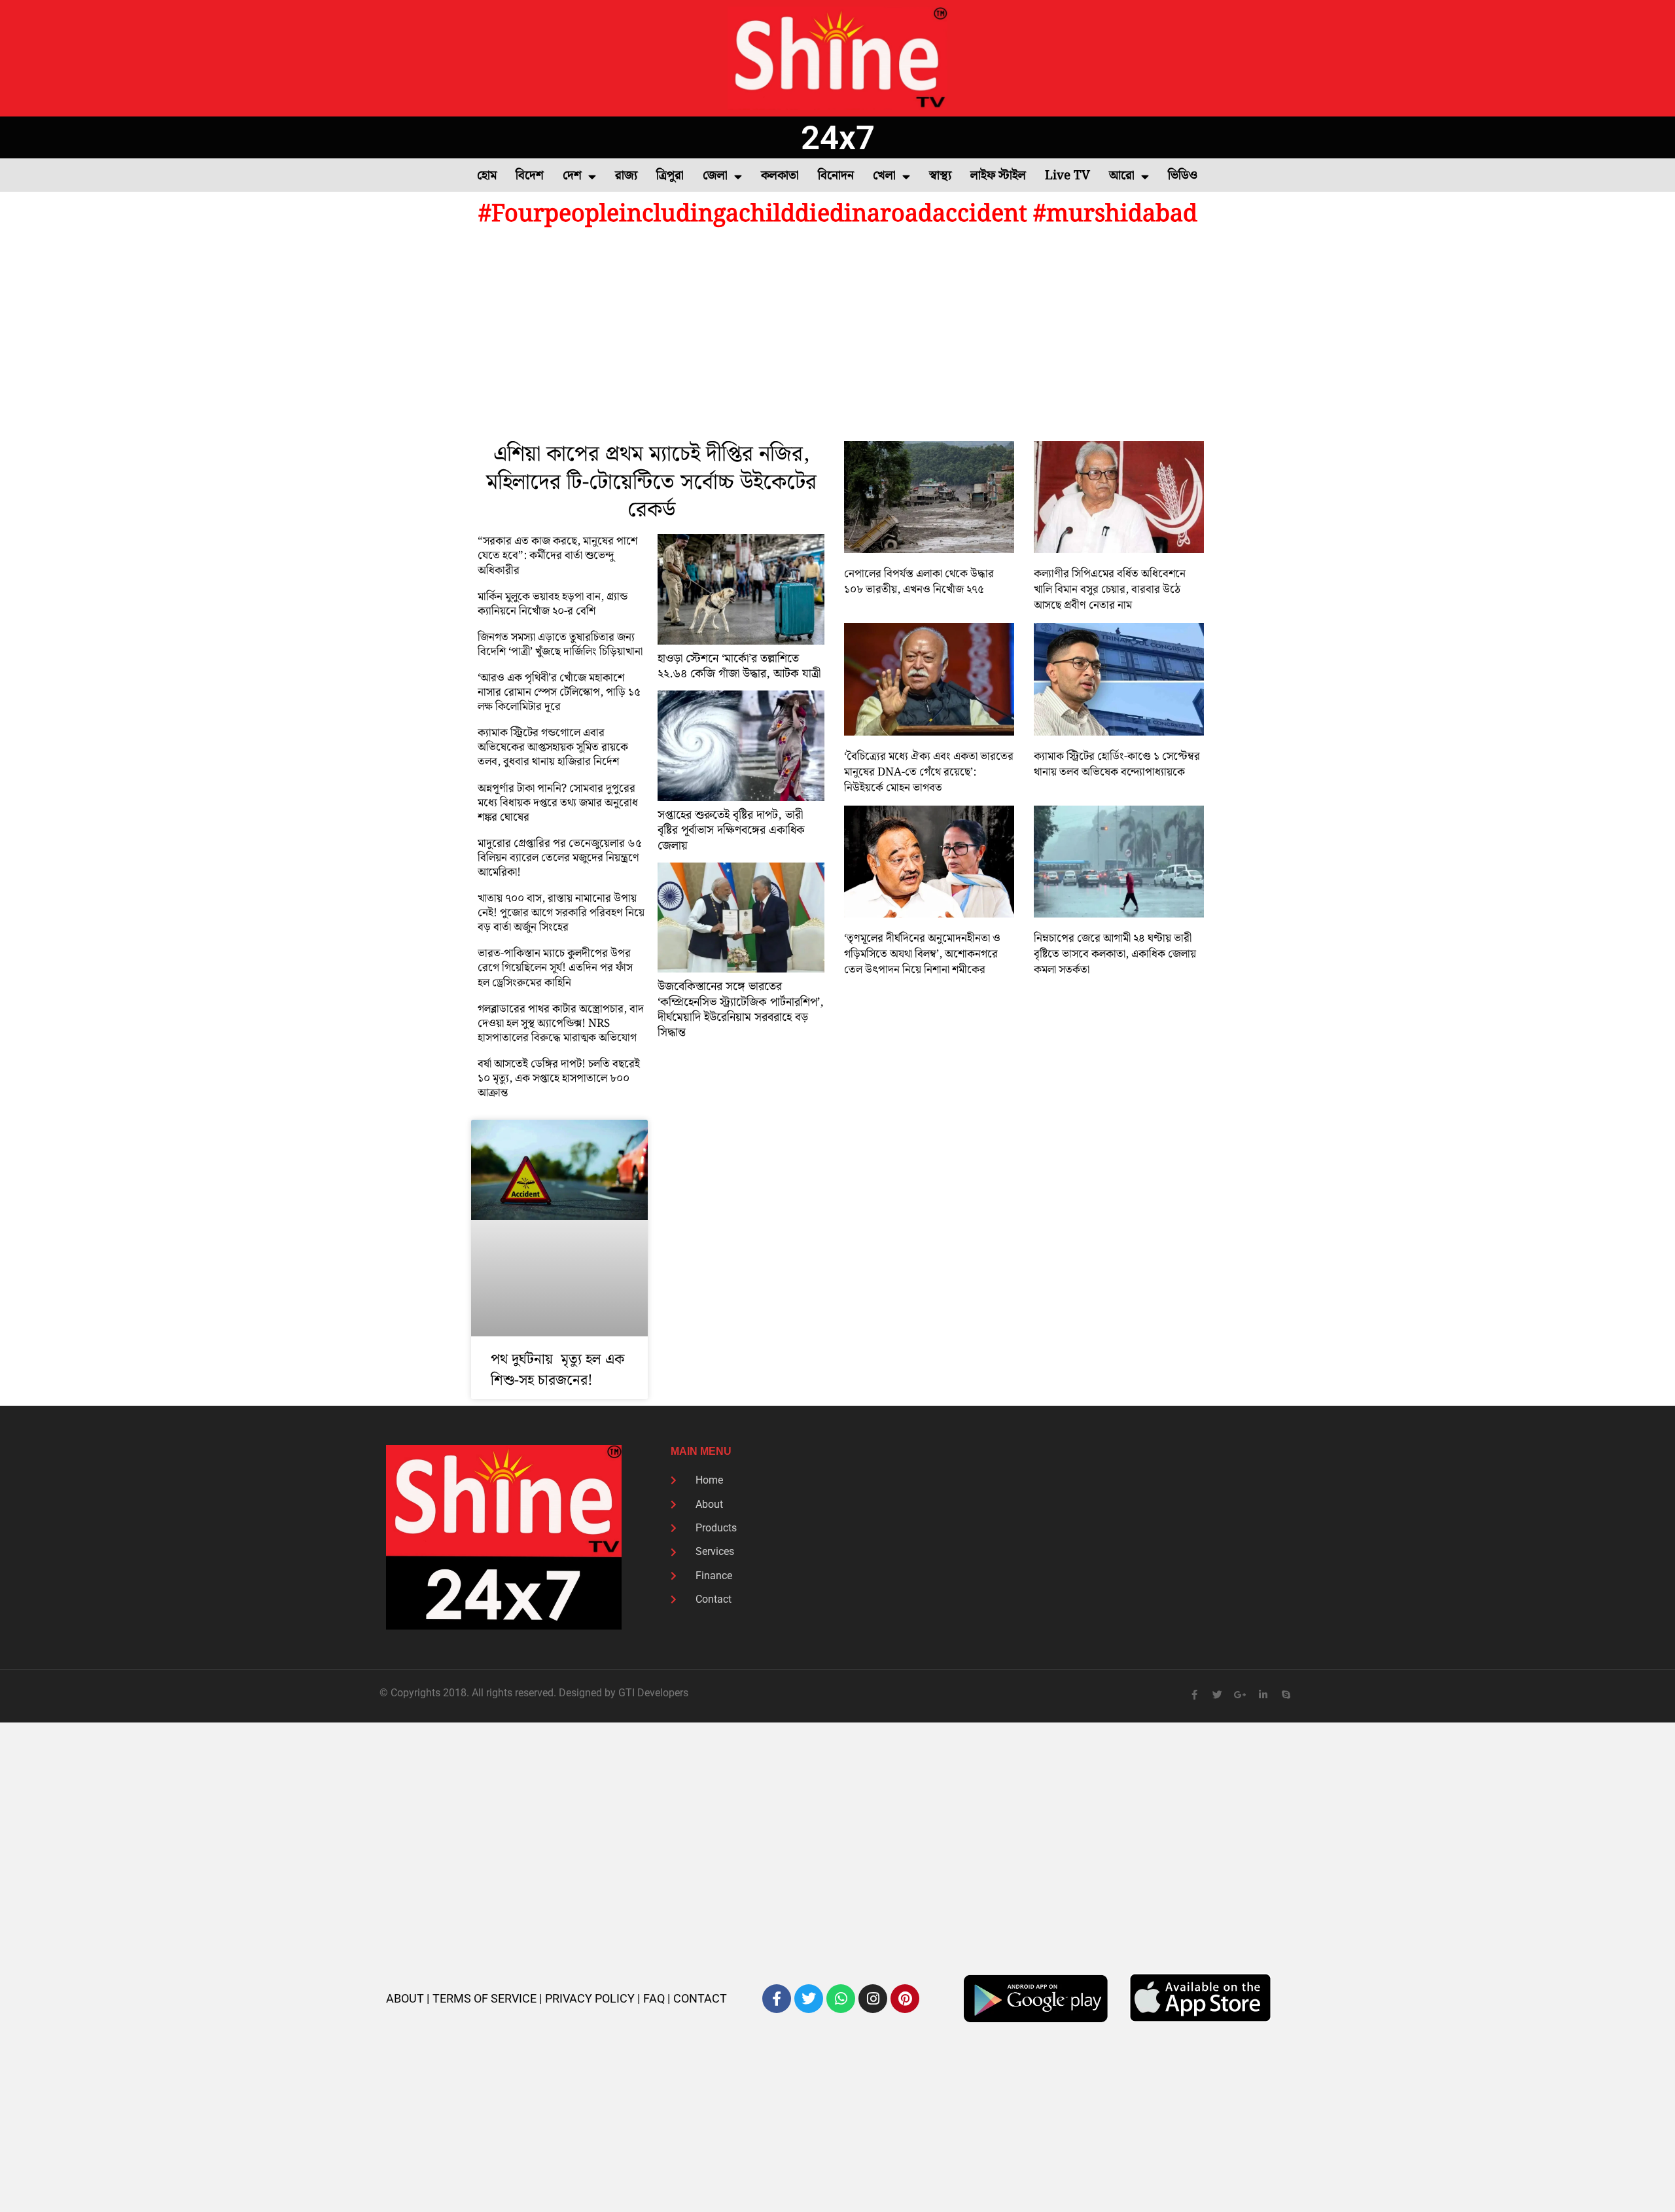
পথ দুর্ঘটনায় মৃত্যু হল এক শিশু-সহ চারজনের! (557, 1370)
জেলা (715, 176)
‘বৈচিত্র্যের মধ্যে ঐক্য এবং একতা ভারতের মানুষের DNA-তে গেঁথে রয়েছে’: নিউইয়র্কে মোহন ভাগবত (929, 772)
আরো (1122, 176)
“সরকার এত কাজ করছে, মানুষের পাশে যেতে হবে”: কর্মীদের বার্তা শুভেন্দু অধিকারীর (557, 556)
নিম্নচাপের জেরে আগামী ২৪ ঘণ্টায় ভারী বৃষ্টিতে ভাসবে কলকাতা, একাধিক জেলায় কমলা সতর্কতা (1115, 954)
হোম (487, 176)
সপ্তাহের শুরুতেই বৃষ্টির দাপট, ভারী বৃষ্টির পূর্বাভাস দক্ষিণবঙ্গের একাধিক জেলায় (731, 830)
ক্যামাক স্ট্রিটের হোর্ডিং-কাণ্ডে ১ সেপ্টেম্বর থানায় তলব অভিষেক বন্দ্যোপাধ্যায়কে (1117, 764)
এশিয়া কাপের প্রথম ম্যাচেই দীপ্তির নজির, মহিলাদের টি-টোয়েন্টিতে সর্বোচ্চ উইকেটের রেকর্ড (651, 483)
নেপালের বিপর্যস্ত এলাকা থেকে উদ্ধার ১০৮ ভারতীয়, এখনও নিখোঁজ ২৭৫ (919, 582)
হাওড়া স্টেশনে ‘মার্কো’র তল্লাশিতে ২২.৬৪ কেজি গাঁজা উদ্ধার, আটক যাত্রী (739, 666)
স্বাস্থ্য (940, 176)
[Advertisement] (837, 336)
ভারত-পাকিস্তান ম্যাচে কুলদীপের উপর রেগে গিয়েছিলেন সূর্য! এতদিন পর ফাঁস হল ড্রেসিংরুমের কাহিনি (555, 968)
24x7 (838, 138)
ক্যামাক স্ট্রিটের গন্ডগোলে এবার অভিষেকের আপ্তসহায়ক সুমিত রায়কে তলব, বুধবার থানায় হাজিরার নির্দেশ (553, 747)
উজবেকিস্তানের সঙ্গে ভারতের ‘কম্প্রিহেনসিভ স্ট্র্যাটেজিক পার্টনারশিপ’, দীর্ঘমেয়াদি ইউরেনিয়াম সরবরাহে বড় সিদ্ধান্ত (741, 1009)
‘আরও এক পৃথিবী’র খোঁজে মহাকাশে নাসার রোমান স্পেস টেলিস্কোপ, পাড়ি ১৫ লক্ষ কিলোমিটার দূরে (559, 692)
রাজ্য (626, 176)
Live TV (1067, 176)
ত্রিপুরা (670, 176)
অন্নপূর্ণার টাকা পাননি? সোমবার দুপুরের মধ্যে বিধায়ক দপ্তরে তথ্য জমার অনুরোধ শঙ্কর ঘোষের (558, 803)
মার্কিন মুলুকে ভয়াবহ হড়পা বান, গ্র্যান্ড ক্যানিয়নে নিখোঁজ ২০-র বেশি (553, 604)
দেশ (572, 176)
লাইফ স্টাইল (998, 176)
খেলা (884, 176)
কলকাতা (780, 176)
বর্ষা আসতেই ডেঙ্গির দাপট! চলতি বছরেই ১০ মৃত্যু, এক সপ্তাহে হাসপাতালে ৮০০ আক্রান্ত (559, 1079)
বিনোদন (836, 176)
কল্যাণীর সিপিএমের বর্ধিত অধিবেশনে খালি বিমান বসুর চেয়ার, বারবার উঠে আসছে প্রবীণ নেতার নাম (1110, 590)
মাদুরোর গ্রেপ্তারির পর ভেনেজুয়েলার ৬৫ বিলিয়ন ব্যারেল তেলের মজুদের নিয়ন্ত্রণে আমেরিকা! (560, 858)
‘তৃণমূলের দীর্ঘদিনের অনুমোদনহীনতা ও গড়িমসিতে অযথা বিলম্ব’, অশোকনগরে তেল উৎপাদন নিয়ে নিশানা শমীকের (922, 954)
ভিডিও (1183, 176)
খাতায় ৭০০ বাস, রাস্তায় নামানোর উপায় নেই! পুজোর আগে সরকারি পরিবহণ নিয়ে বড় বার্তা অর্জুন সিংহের (561, 913)
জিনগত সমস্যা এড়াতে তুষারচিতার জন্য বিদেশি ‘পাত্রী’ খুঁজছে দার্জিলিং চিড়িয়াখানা (560, 645)
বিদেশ (530, 176)
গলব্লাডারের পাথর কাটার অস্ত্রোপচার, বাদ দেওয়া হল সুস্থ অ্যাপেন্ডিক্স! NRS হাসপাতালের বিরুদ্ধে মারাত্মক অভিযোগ (561, 1024)
